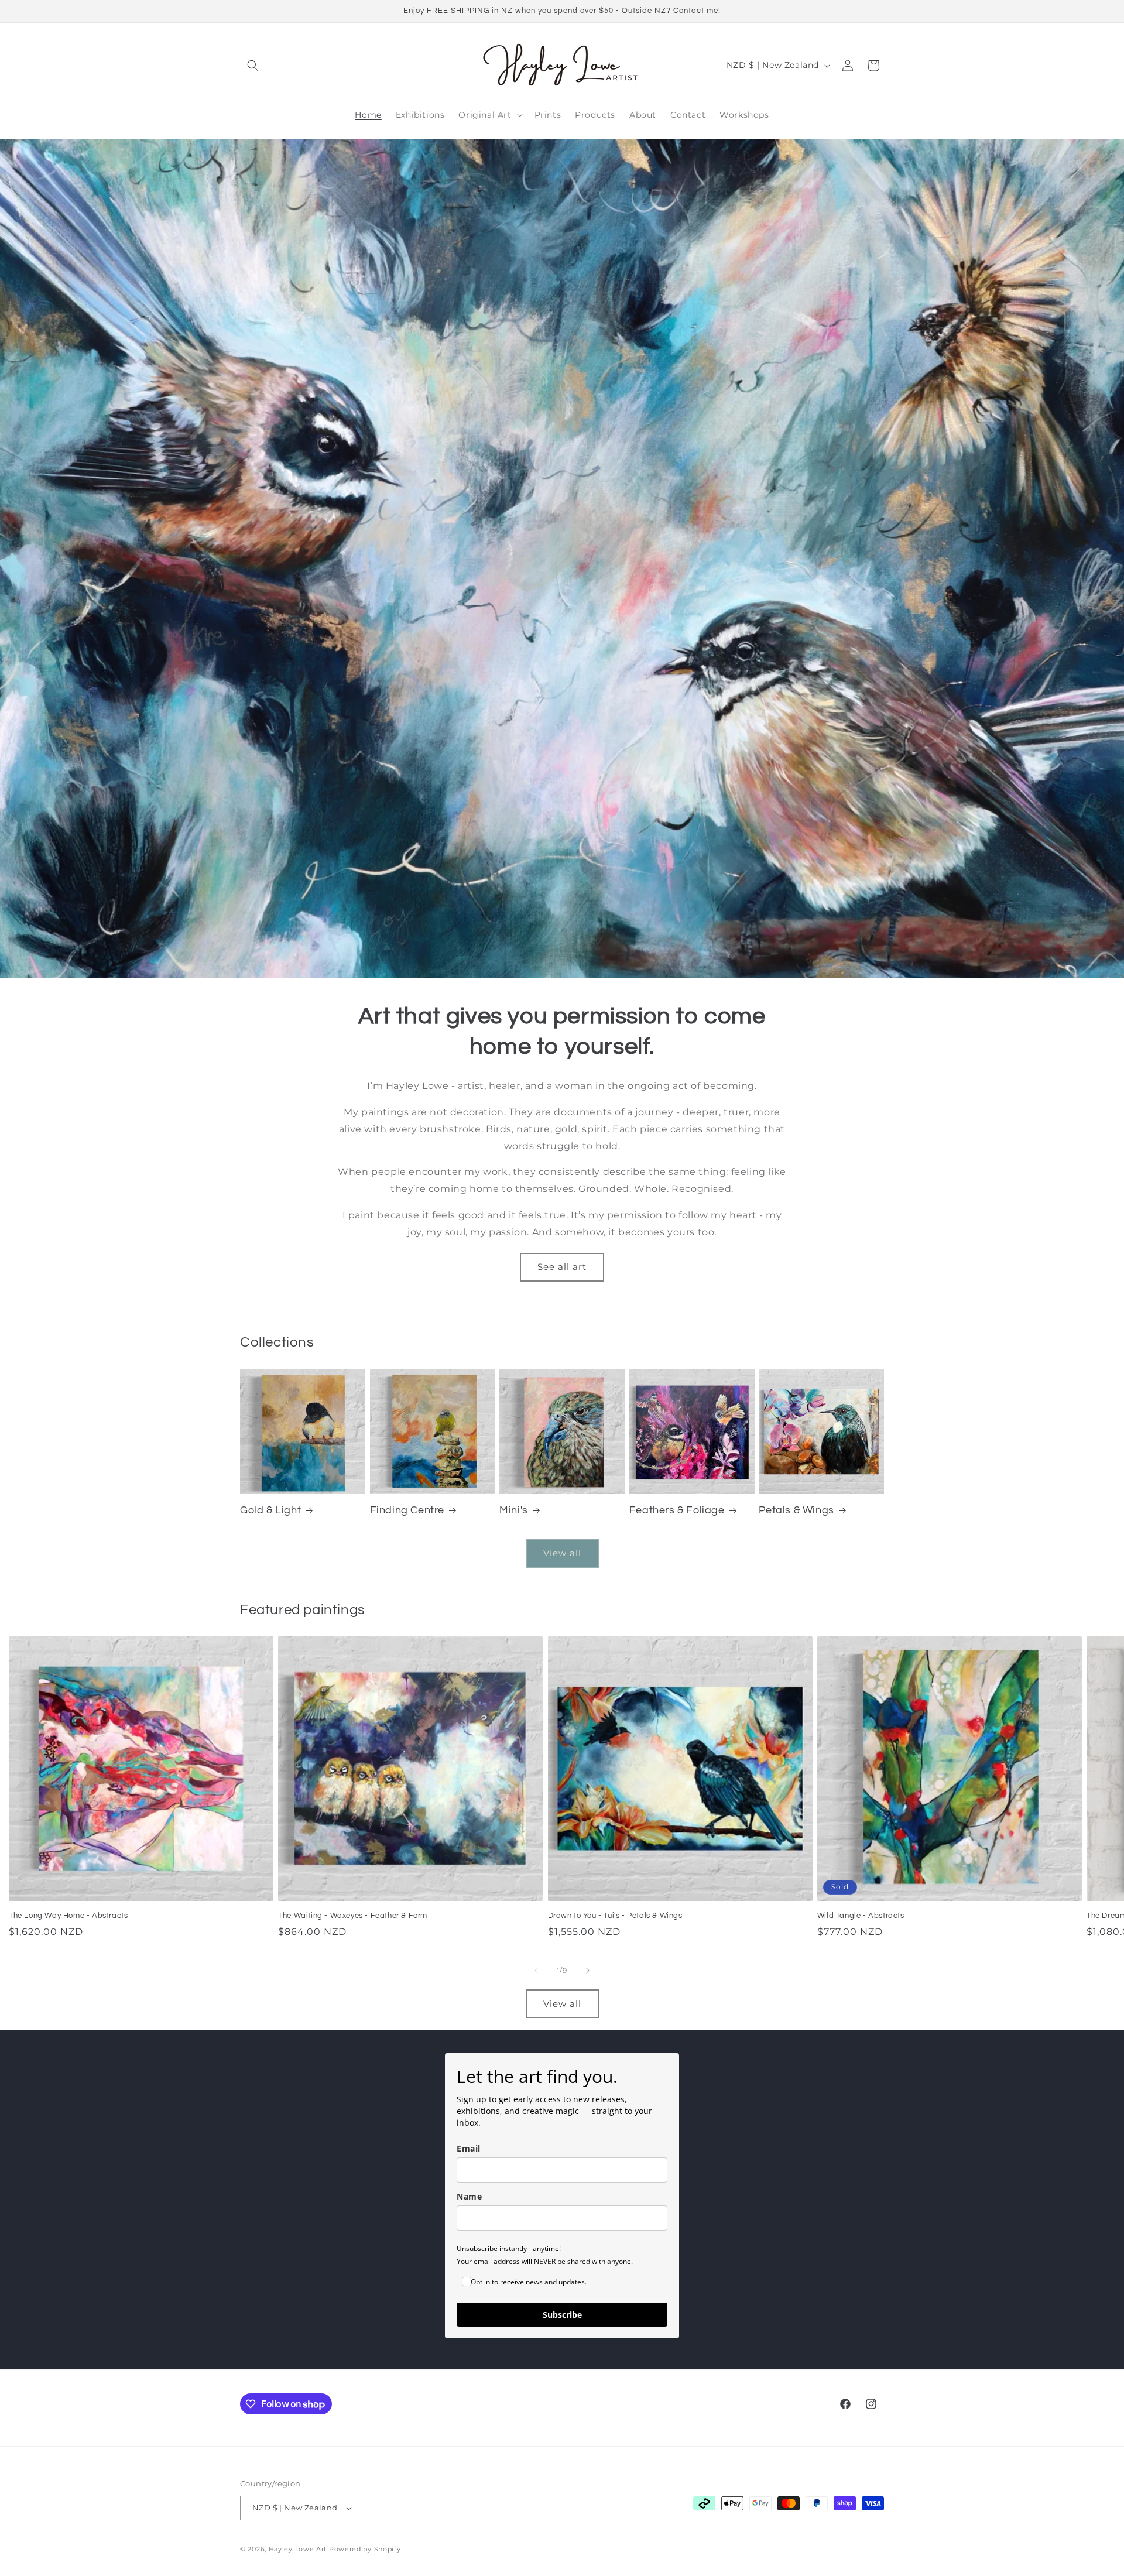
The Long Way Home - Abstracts (68, 1916)
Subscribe (562, 2315)
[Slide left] (536, 1971)
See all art (562, 1267)
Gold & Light (270, 1510)
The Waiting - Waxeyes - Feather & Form (353, 1916)
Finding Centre (407, 1510)
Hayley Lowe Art (298, 2549)
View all (562, 1553)
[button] (253, 66)
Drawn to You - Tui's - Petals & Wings (615, 1916)
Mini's (514, 1510)
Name (469, 2196)
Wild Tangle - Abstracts (861, 1916)
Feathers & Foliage (677, 1510)
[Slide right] (588, 1971)
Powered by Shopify (365, 2549)
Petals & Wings (796, 1510)
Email (469, 2148)
